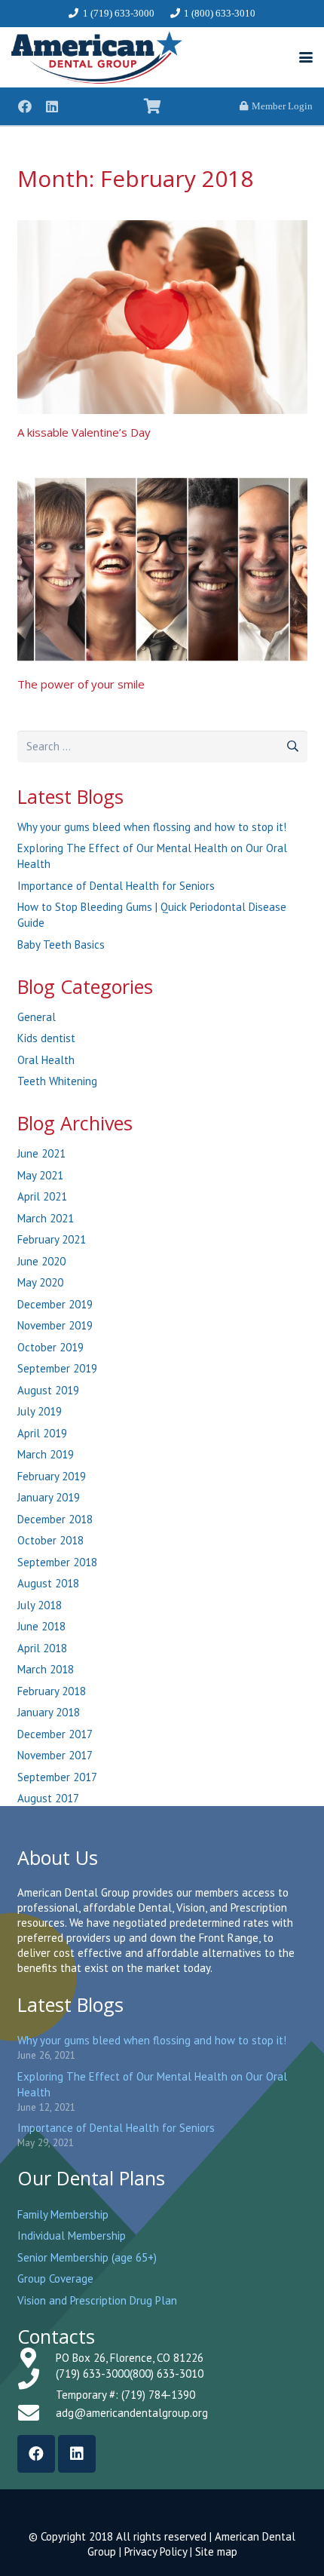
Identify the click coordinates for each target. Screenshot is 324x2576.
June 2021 (41, 1153)
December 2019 (55, 1304)
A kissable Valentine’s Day (84, 432)
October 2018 (50, 1540)
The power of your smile (81, 684)
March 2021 (46, 1218)
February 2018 (52, 1691)
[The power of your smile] (162, 570)
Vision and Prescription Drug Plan (97, 2300)
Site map (216, 2551)
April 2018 (42, 1648)
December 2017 (55, 1734)
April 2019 (42, 1433)
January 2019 (49, 1497)
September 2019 (57, 1368)
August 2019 (48, 1390)
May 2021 (40, 1175)
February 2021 (52, 1239)
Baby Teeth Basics (61, 945)
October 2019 (50, 1347)
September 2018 (57, 1562)
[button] (306, 57)
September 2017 (57, 1777)
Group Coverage (55, 2279)
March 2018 (46, 1669)
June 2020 (41, 1261)
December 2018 (55, 1519)
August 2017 (48, 1798)
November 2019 (55, 1325)
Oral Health (46, 1060)
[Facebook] (25, 106)
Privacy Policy (156, 2551)
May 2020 (40, 1282)
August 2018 (48, 1583)
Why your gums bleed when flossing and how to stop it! (152, 827)
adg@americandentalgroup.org (132, 2413)
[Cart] (152, 106)
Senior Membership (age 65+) (87, 2257)
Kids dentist (46, 1038)
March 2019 (46, 1454)
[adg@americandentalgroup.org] (37, 2413)
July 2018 (40, 1605)
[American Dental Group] (97, 57)
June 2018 (41, 1626)
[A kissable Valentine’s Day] (162, 317)
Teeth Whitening (57, 1081)
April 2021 (42, 1196)
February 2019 (52, 1476)
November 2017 (55, 1755)
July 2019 (40, 1411)
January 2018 (49, 1712)
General (37, 1017)
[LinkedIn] (52, 106)
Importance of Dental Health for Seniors (116, 886)
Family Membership (63, 2214)
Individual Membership (72, 2236)
